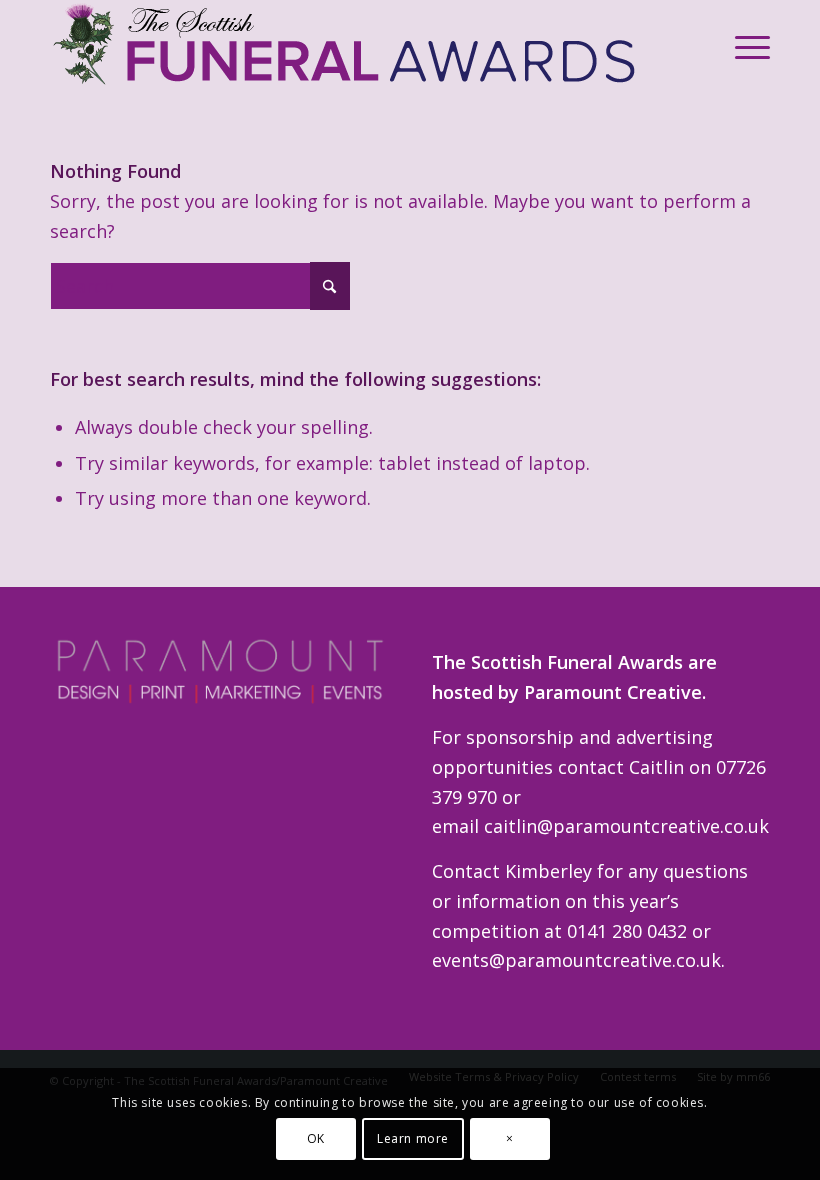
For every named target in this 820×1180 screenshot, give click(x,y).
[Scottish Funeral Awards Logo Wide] (347, 46)
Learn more (413, 1138)
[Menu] (742, 46)
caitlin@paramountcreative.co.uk (626, 826)
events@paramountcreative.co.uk (576, 960)
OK (316, 1138)
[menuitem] (742, 46)
